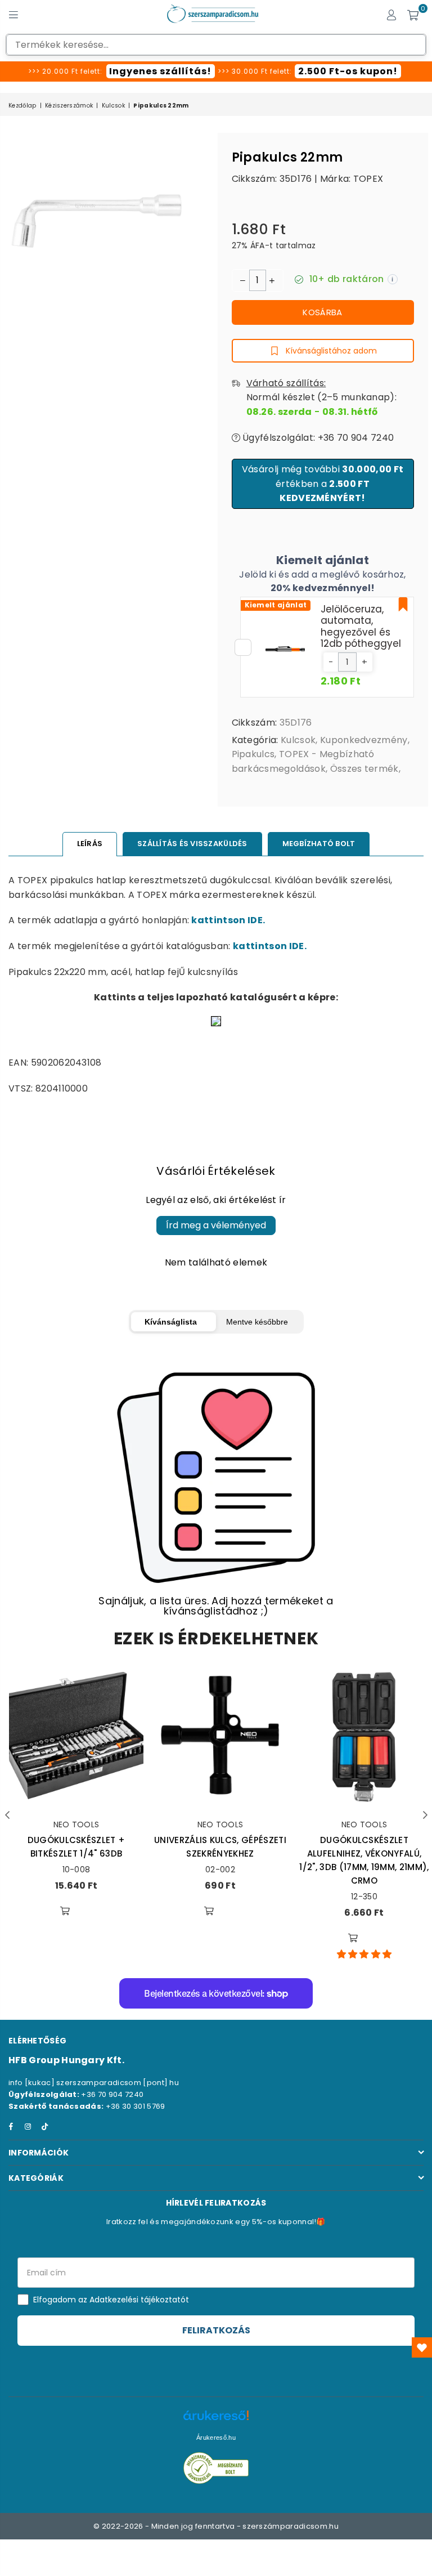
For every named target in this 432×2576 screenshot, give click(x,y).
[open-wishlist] (422, 2347)
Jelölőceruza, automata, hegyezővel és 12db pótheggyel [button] (361, 626)
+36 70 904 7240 (112, 2094)
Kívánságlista (171, 1322)
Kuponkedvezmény (364, 740)
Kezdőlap (22, 106)
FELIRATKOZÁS (216, 2330)
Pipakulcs (253, 754)
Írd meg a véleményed (216, 1225)
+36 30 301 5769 (136, 2106)
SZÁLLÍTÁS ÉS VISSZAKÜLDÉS (192, 844)
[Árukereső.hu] (216, 2421)
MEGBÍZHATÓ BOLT (319, 844)
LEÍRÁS (90, 844)
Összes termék (364, 769)
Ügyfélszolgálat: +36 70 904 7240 (317, 438)
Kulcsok (113, 106)
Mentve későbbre (257, 1322)
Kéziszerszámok (69, 106)
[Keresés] (34, 14)
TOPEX (368, 179)
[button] (331, 662)
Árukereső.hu (216, 2438)
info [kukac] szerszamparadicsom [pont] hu (94, 2083)
